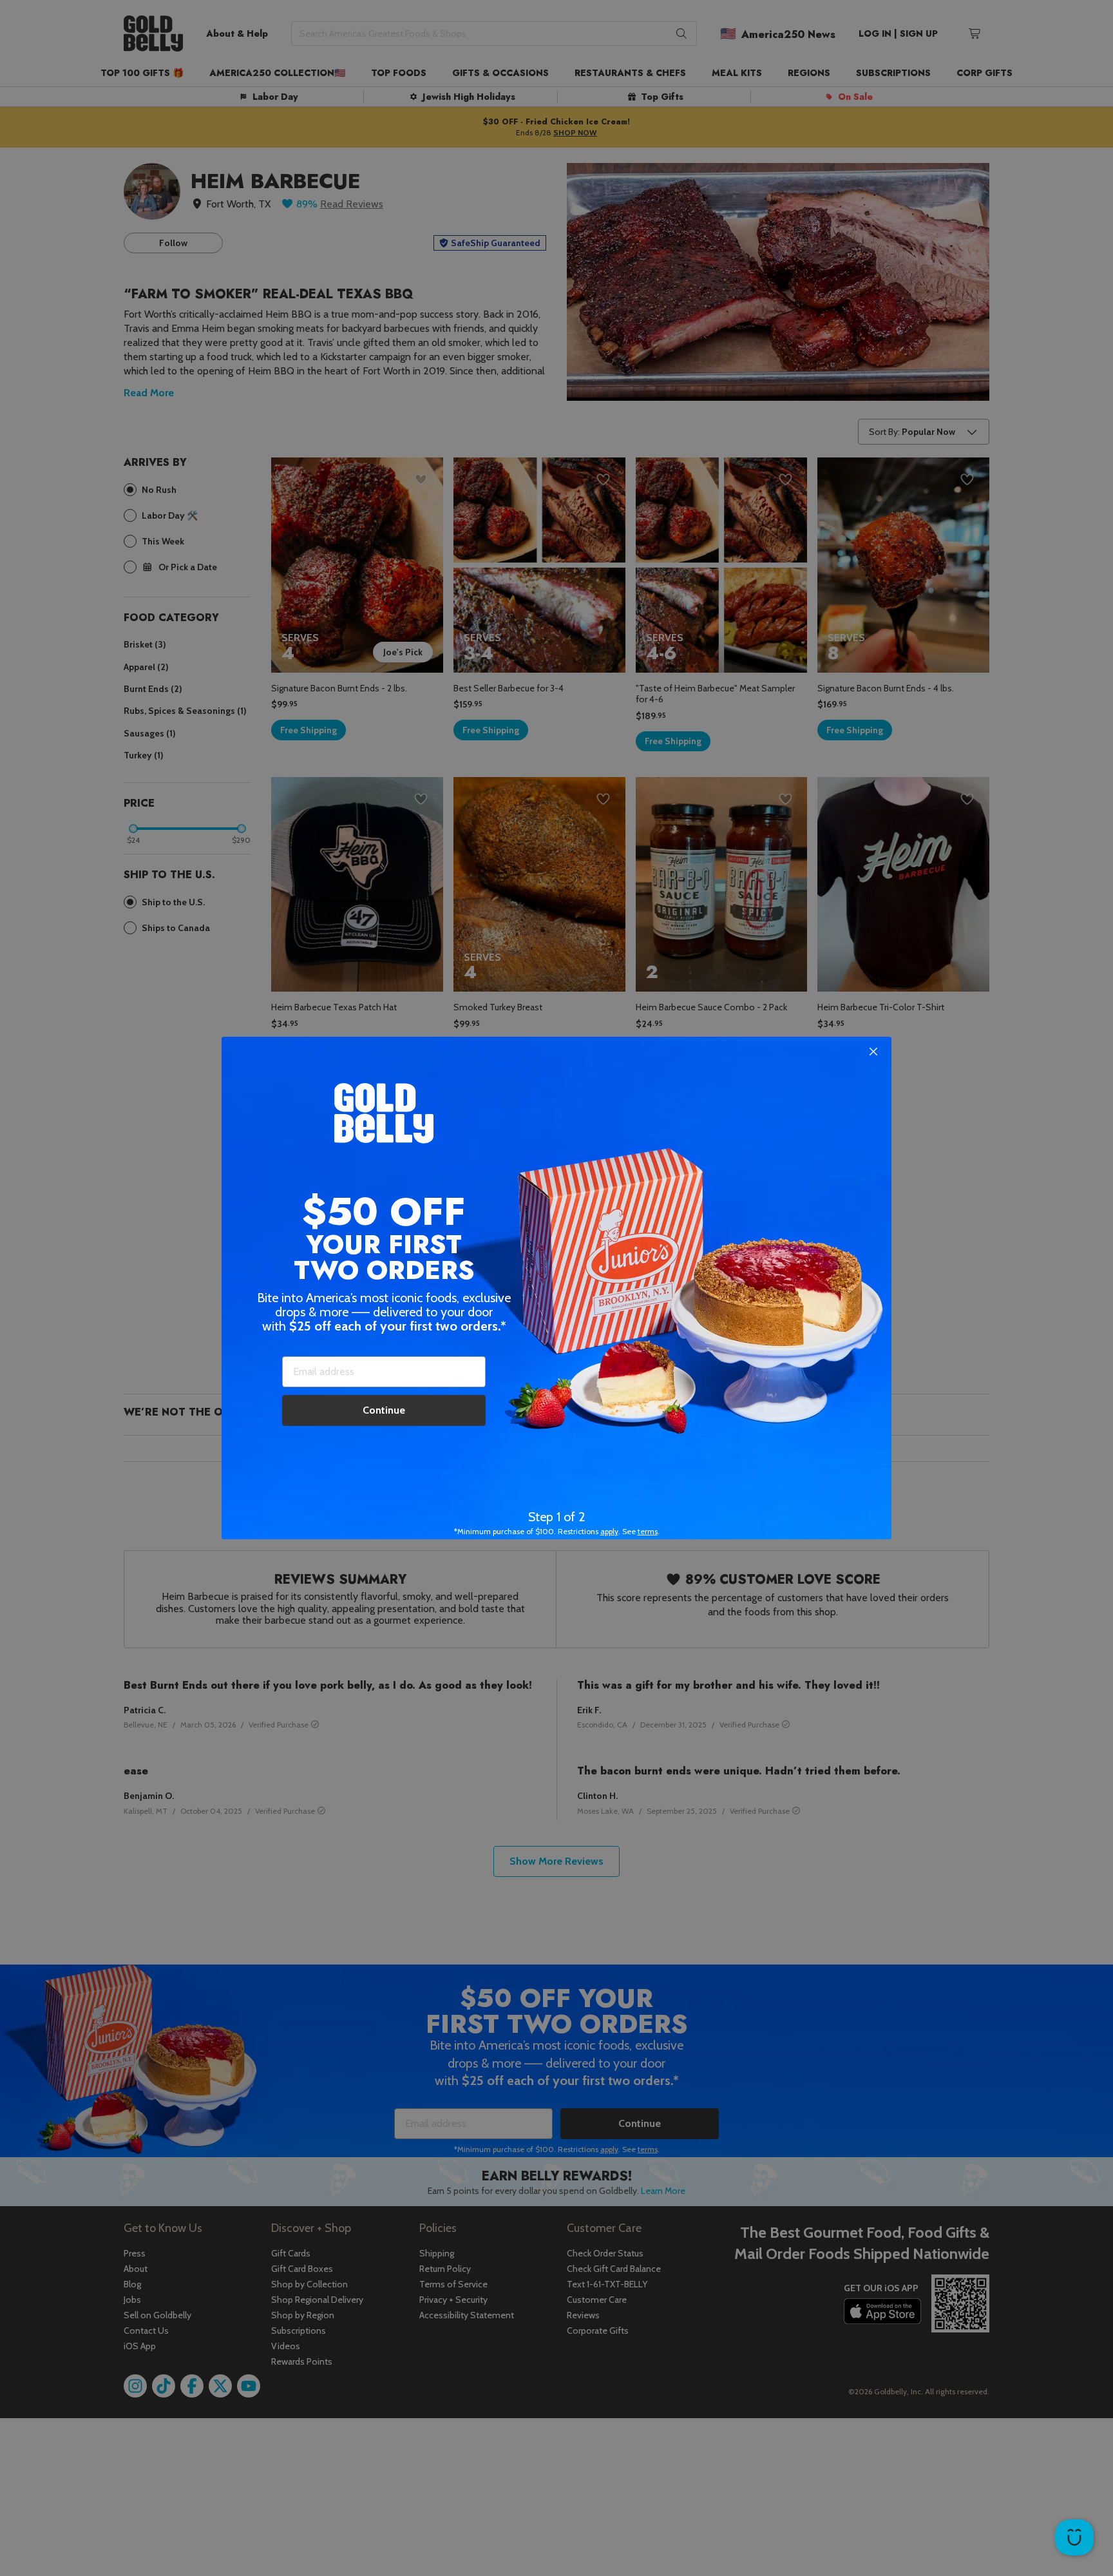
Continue (384, 1410)
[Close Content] (873, 1052)
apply (609, 1531)
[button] (556, 1288)
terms (648, 1531)
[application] (1074, 2537)
